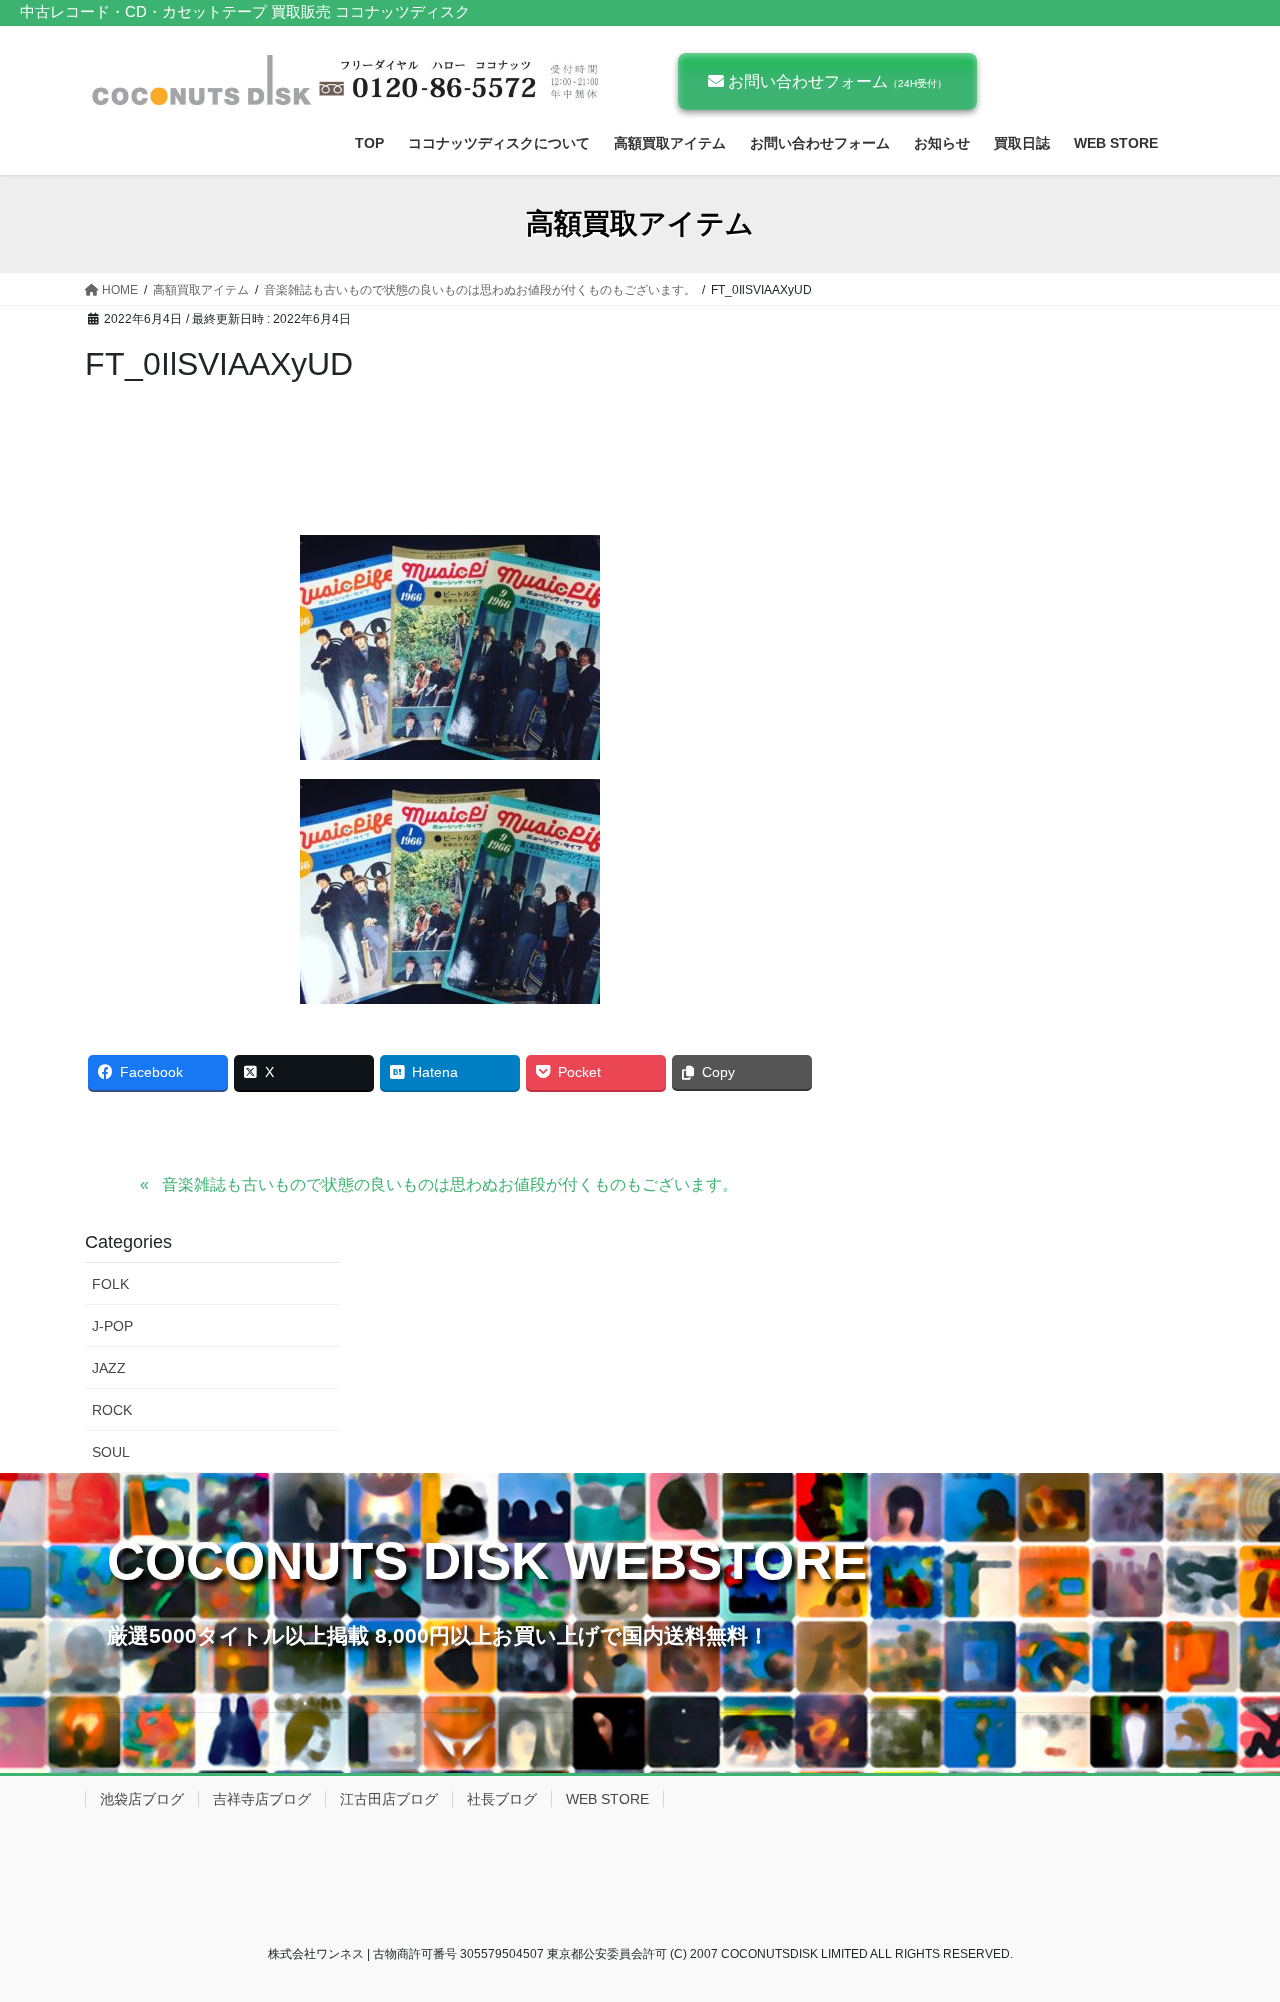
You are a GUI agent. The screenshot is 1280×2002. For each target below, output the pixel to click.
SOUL (111, 1452)
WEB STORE (607, 1799)
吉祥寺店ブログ (262, 1799)
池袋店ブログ (142, 1799)
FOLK (110, 1284)
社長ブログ (502, 1799)
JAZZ (109, 1368)
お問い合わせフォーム (835, 81)
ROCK (112, 1410)
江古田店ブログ (389, 1799)
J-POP (112, 1326)
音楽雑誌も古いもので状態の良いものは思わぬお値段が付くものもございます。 (450, 1184)
